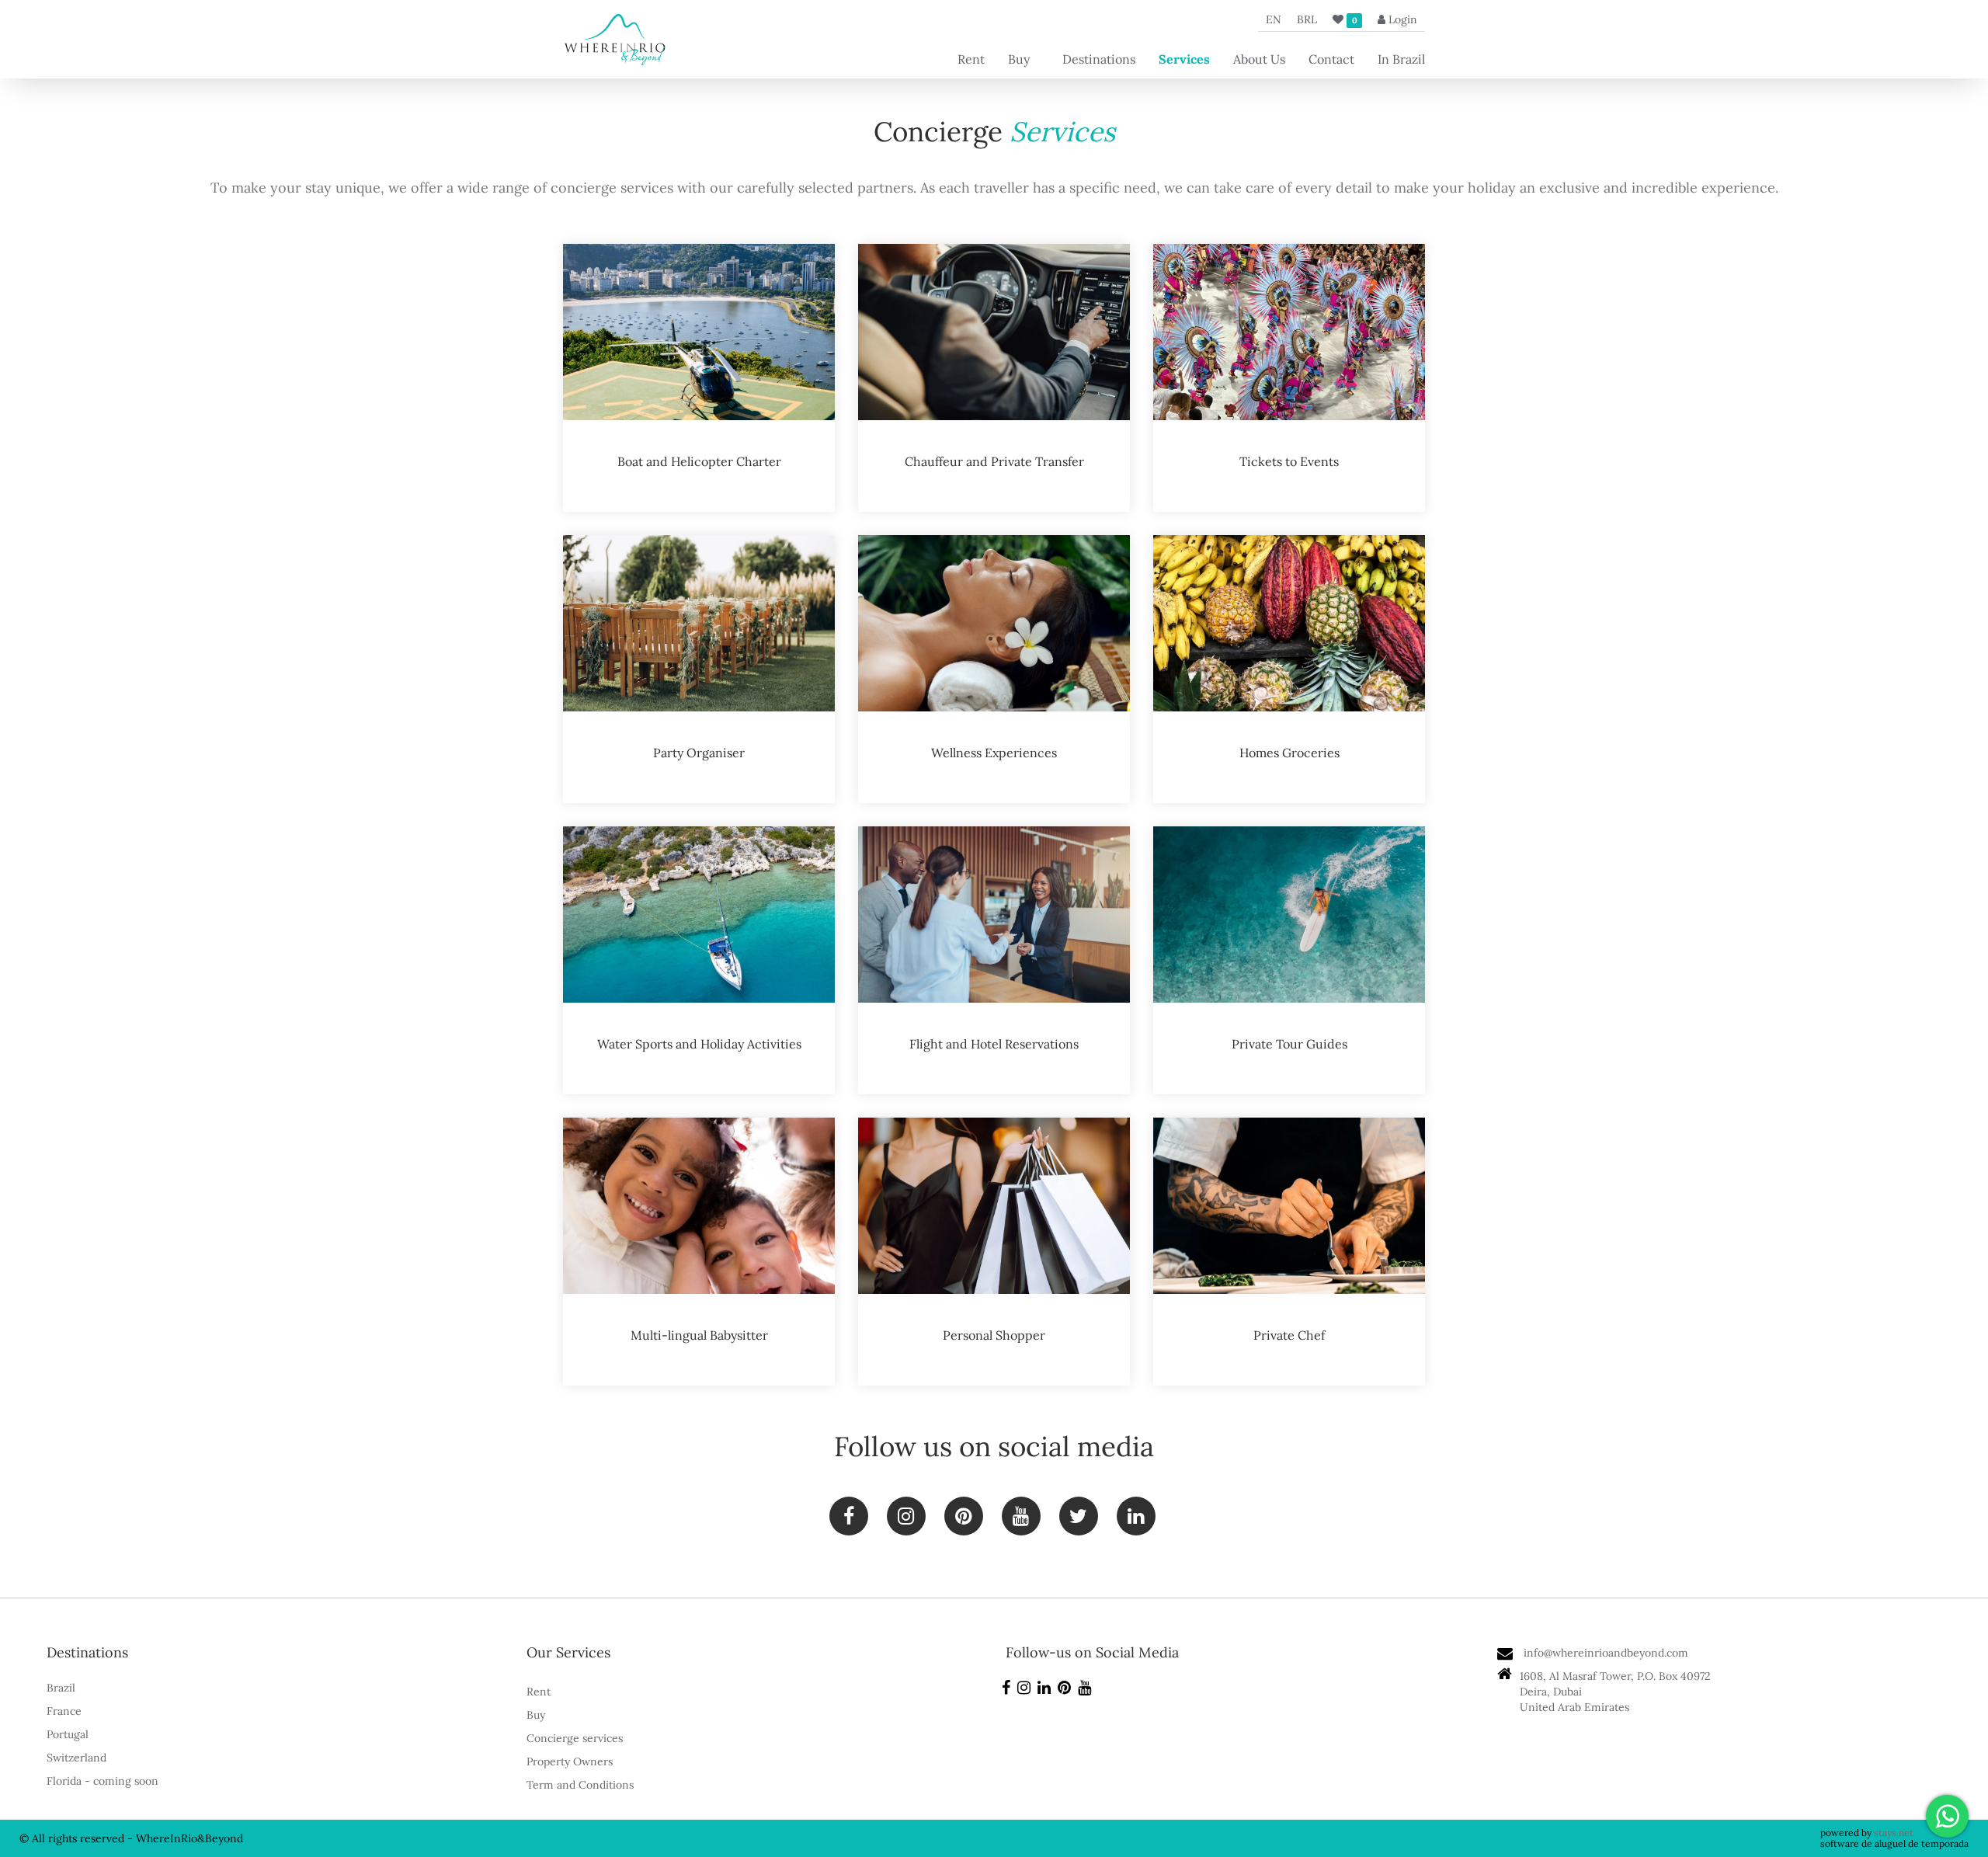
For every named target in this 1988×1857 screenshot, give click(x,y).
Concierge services (575, 1738)
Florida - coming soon (103, 1781)
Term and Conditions (580, 1785)
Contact (1331, 59)
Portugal (68, 1734)
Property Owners (570, 1761)
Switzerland (76, 1758)
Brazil (61, 1688)
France (64, 1711)
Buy (1019, 59)
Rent (971, 59)
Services (1184, 59)
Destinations (1099, 59)
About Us (1259, 59)
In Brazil (1401, 59)
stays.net (1894, 1833)
